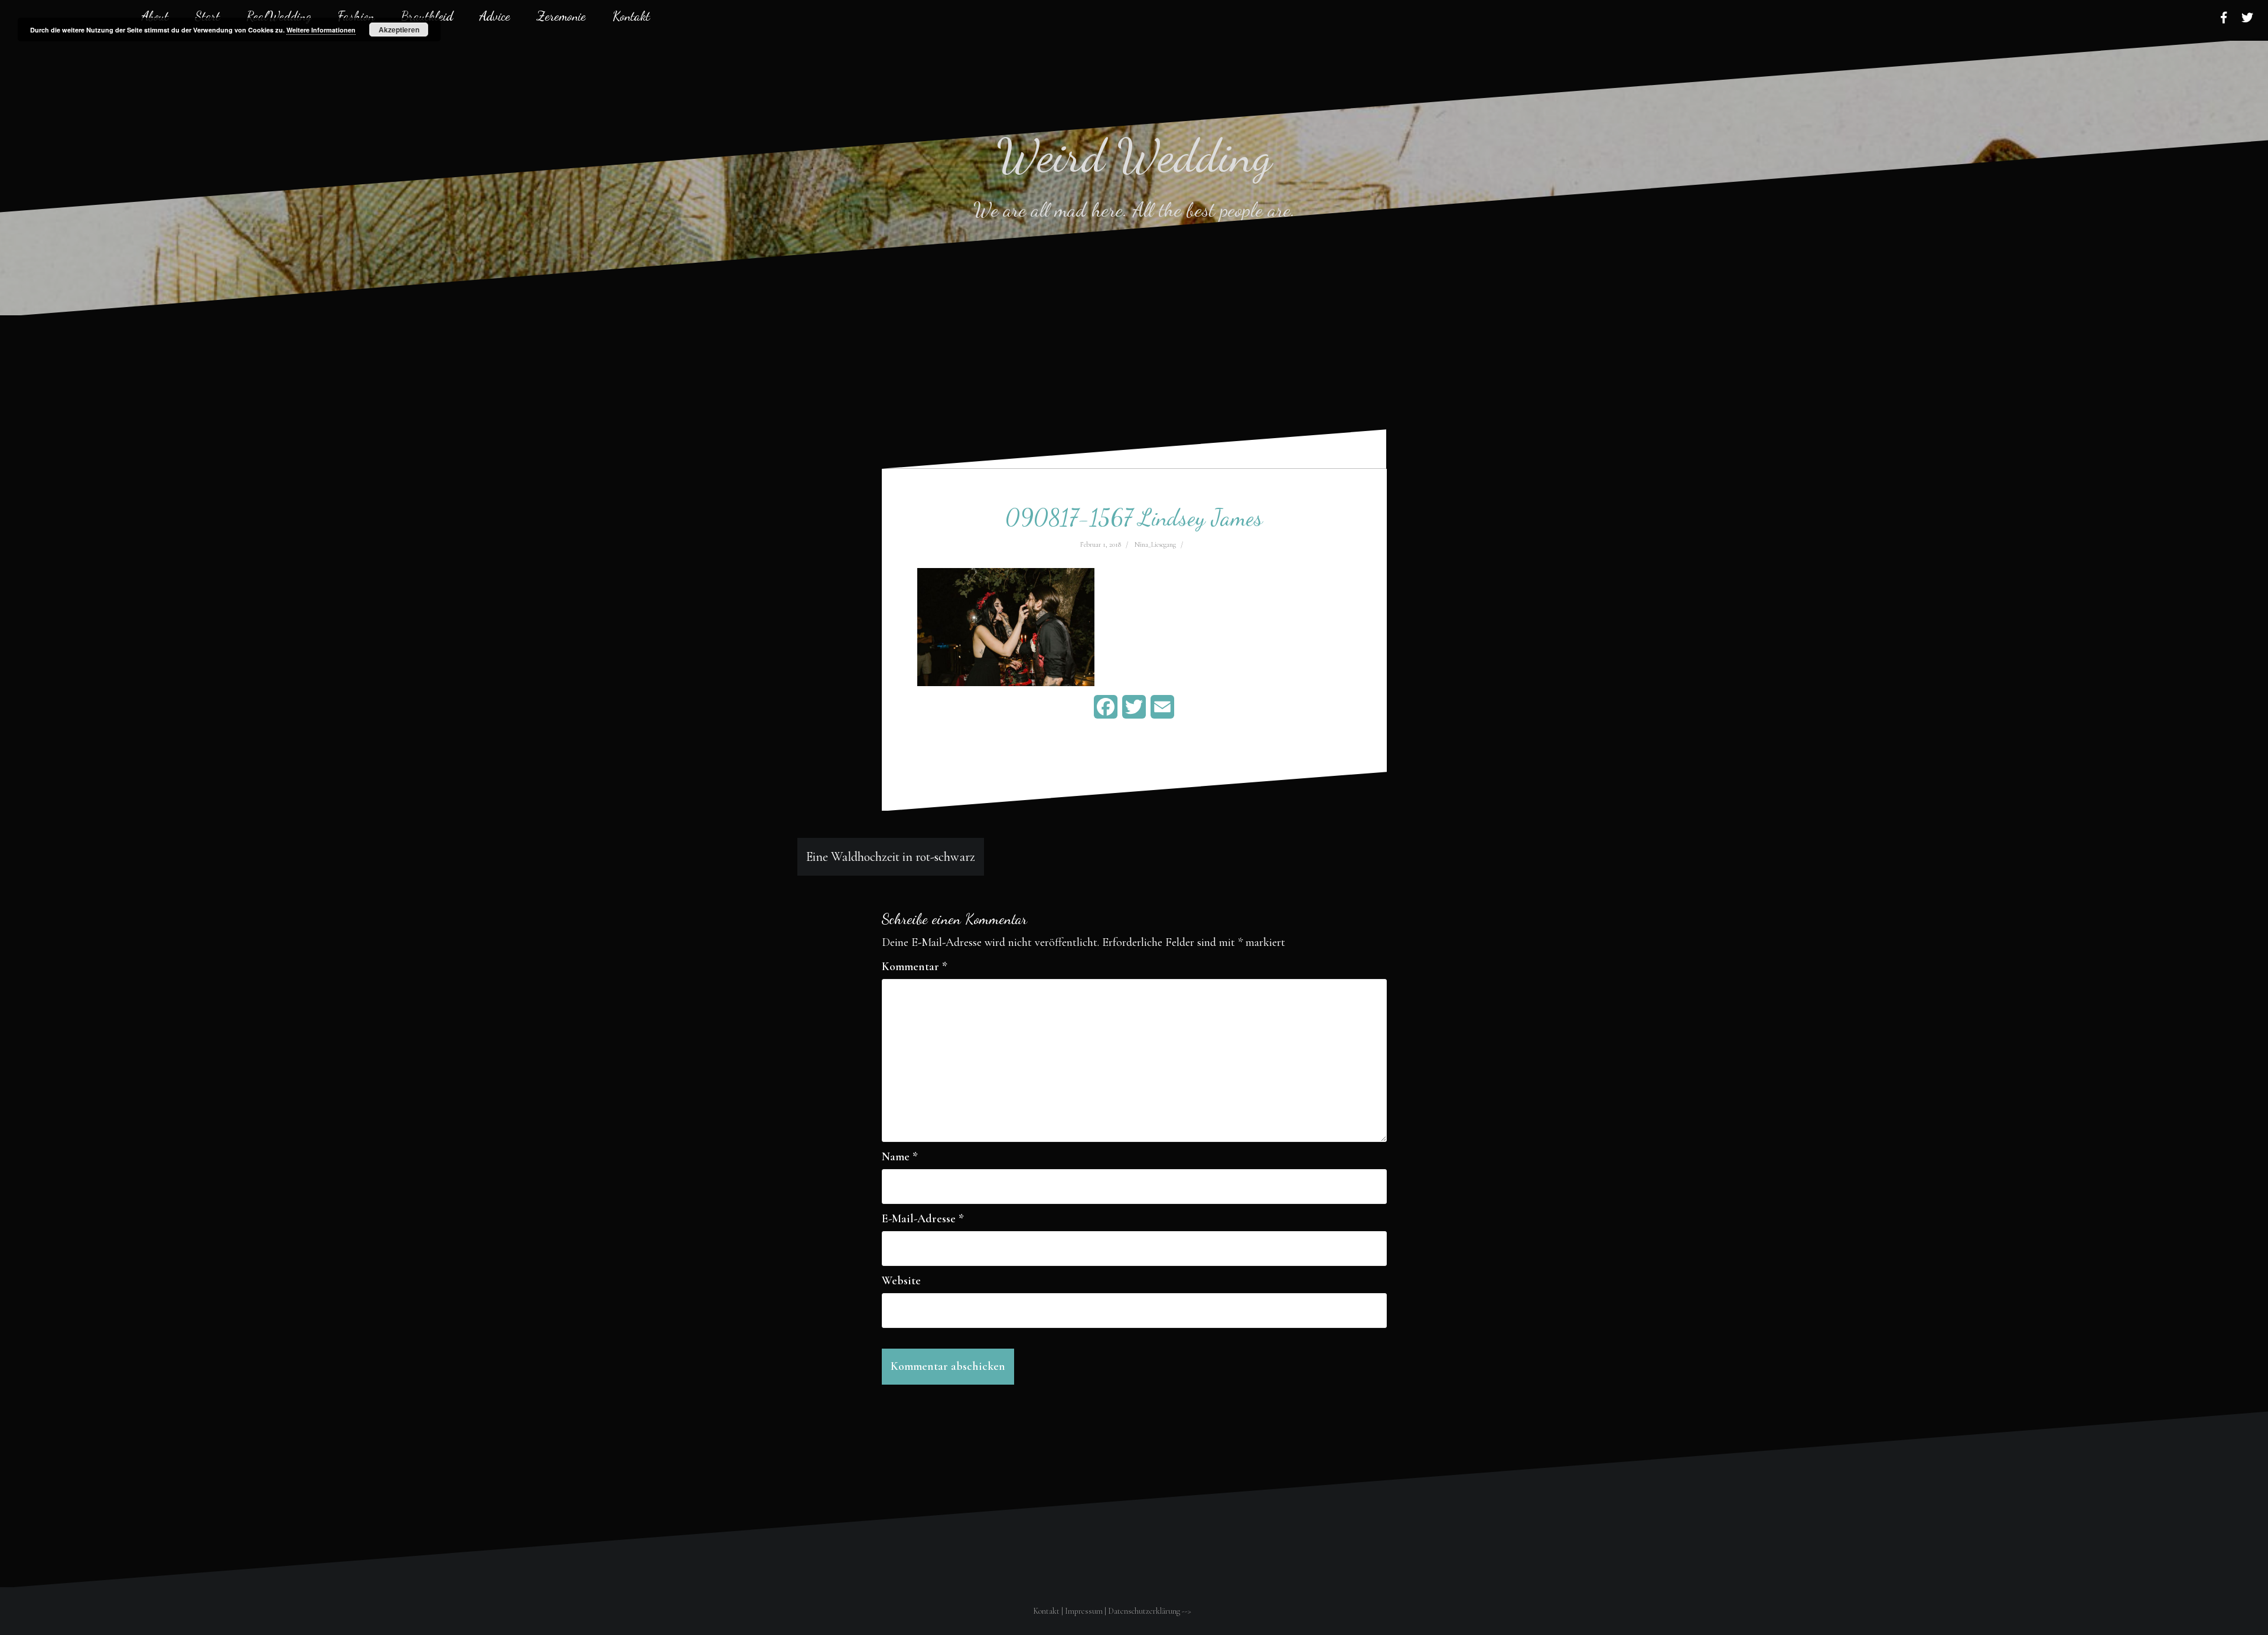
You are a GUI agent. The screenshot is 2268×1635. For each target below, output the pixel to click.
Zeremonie (561, 16)
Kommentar (915, 967)
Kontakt (631, 16)
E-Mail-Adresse (923, 1219)
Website (901, 1281)
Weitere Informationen (321, 30)
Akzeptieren (399, 30)
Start (207, 16)
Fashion (356, 16)
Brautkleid (427, 16)
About (155, 16)
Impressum (1084, 1611)
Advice (495, 16)
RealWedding (279, 16)
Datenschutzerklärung (1144, 1611)
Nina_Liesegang (1155, 544)
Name (900, 1157)
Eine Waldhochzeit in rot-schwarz (891, 857)
